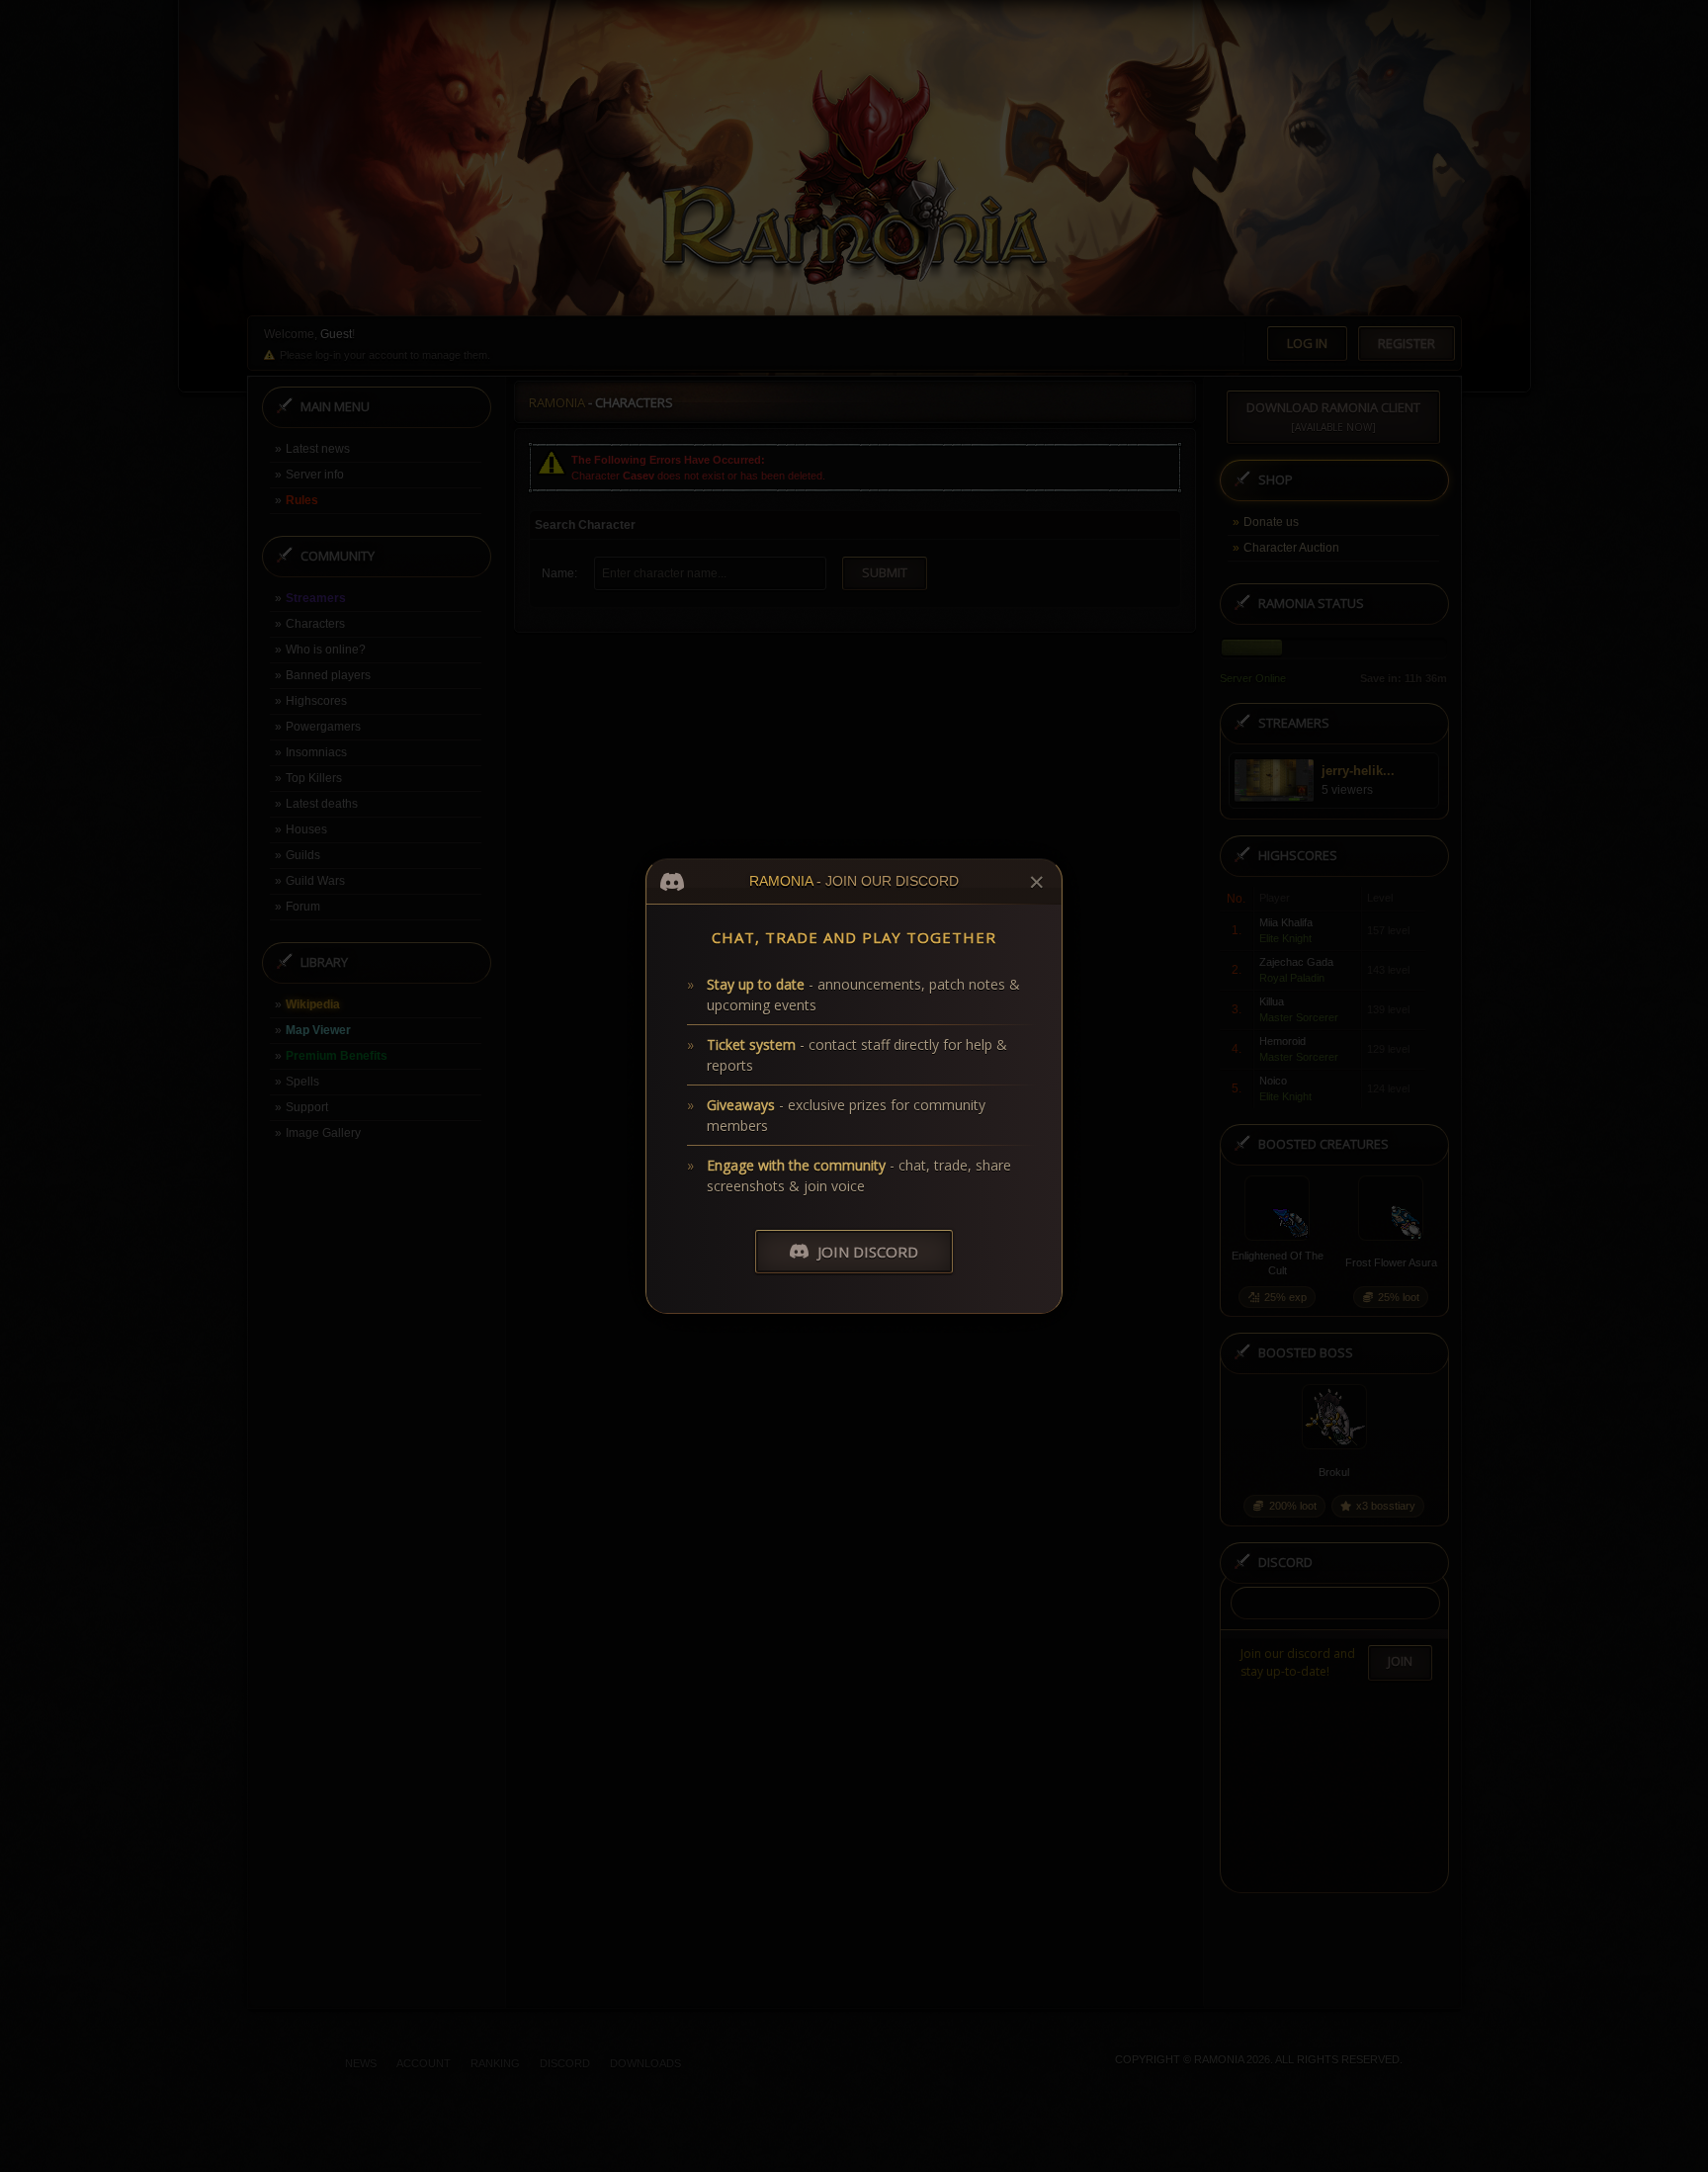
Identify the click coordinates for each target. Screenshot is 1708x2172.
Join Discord (868, 1252)
